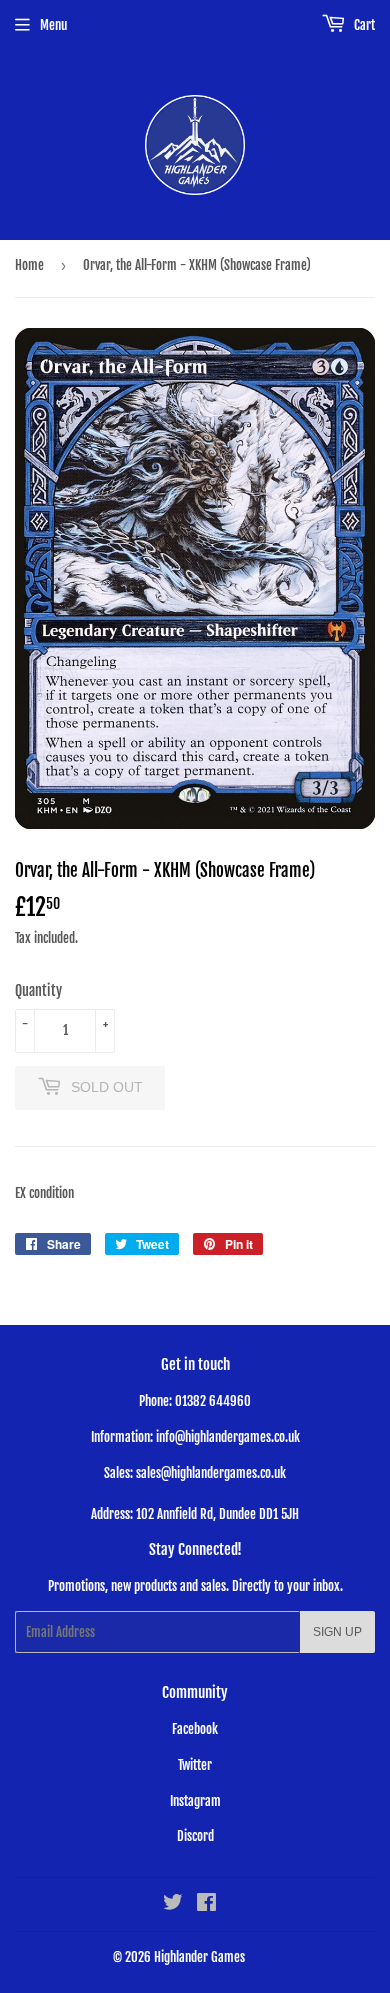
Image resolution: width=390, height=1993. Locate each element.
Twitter (195, 1765)
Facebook (195, 1729)
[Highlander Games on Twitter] (173, 1905)
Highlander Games (199, 1957)
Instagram (195, 1801)
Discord (195, 1836)
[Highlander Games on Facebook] (206, 1905)
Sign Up (337, 1632)
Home (29, 265)
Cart (363, 25)
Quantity (38, 990)
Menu (53, 25)
